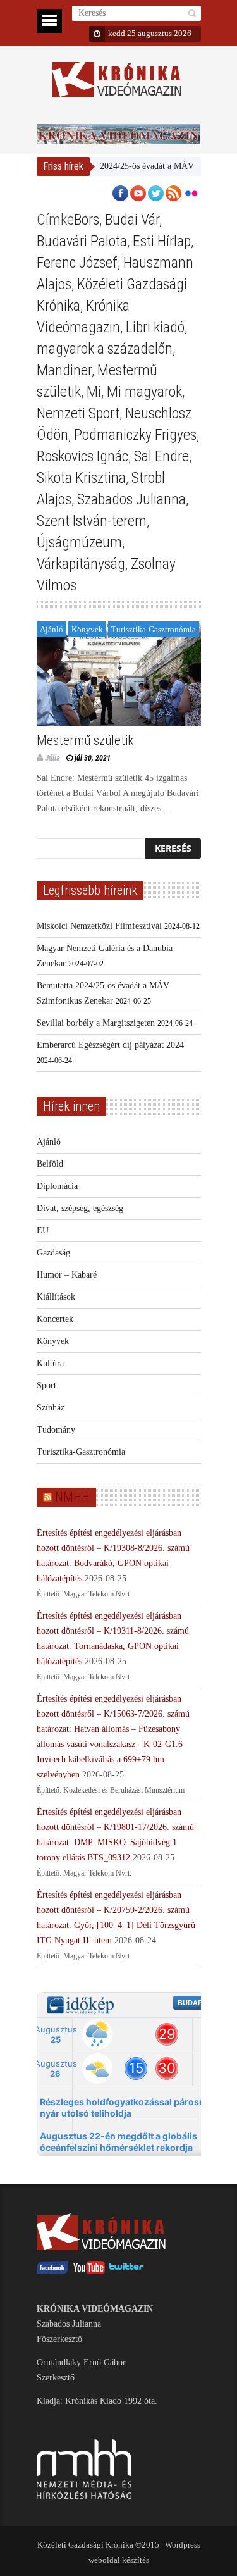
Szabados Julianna (131, 499)
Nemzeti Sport (78, 413)
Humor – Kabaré (67, 1275)
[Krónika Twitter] (126, 2271)
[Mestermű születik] (119, 674)
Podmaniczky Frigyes (135, 435)
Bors (87, 220)
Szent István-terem (92, 521)
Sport (46, 1385)
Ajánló (52, 629)
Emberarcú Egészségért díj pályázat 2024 (110, 1045)
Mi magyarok (144, 392)
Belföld (50, 1164)
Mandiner (64, 370)
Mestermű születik (85, 740)
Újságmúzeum (79, 542)
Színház (51, 1408)
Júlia (52, 758)
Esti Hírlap (162, 241)
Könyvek (87, 629)
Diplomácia (57, 1186)
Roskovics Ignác (82, 456)
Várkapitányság (81, 564)
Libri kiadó (155, 327)
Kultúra (50, 1363)
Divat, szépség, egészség (80, 1208)
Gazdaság (53, 1253)
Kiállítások (56, 1297)
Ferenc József (77, 263)
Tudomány (56, 1430)
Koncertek (55, 1319)
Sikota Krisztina (81, 478)
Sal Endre (161, 456)
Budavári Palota (82, 241)
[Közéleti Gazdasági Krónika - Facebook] (52, 2271)
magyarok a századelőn (105, 349)
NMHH (72, 1497)
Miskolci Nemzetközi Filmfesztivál (99, 926)
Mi (94, 392)
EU (43, 1230)
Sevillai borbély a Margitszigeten (96, 1023)
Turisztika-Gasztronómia (154, 629)
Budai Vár (132, 220)
